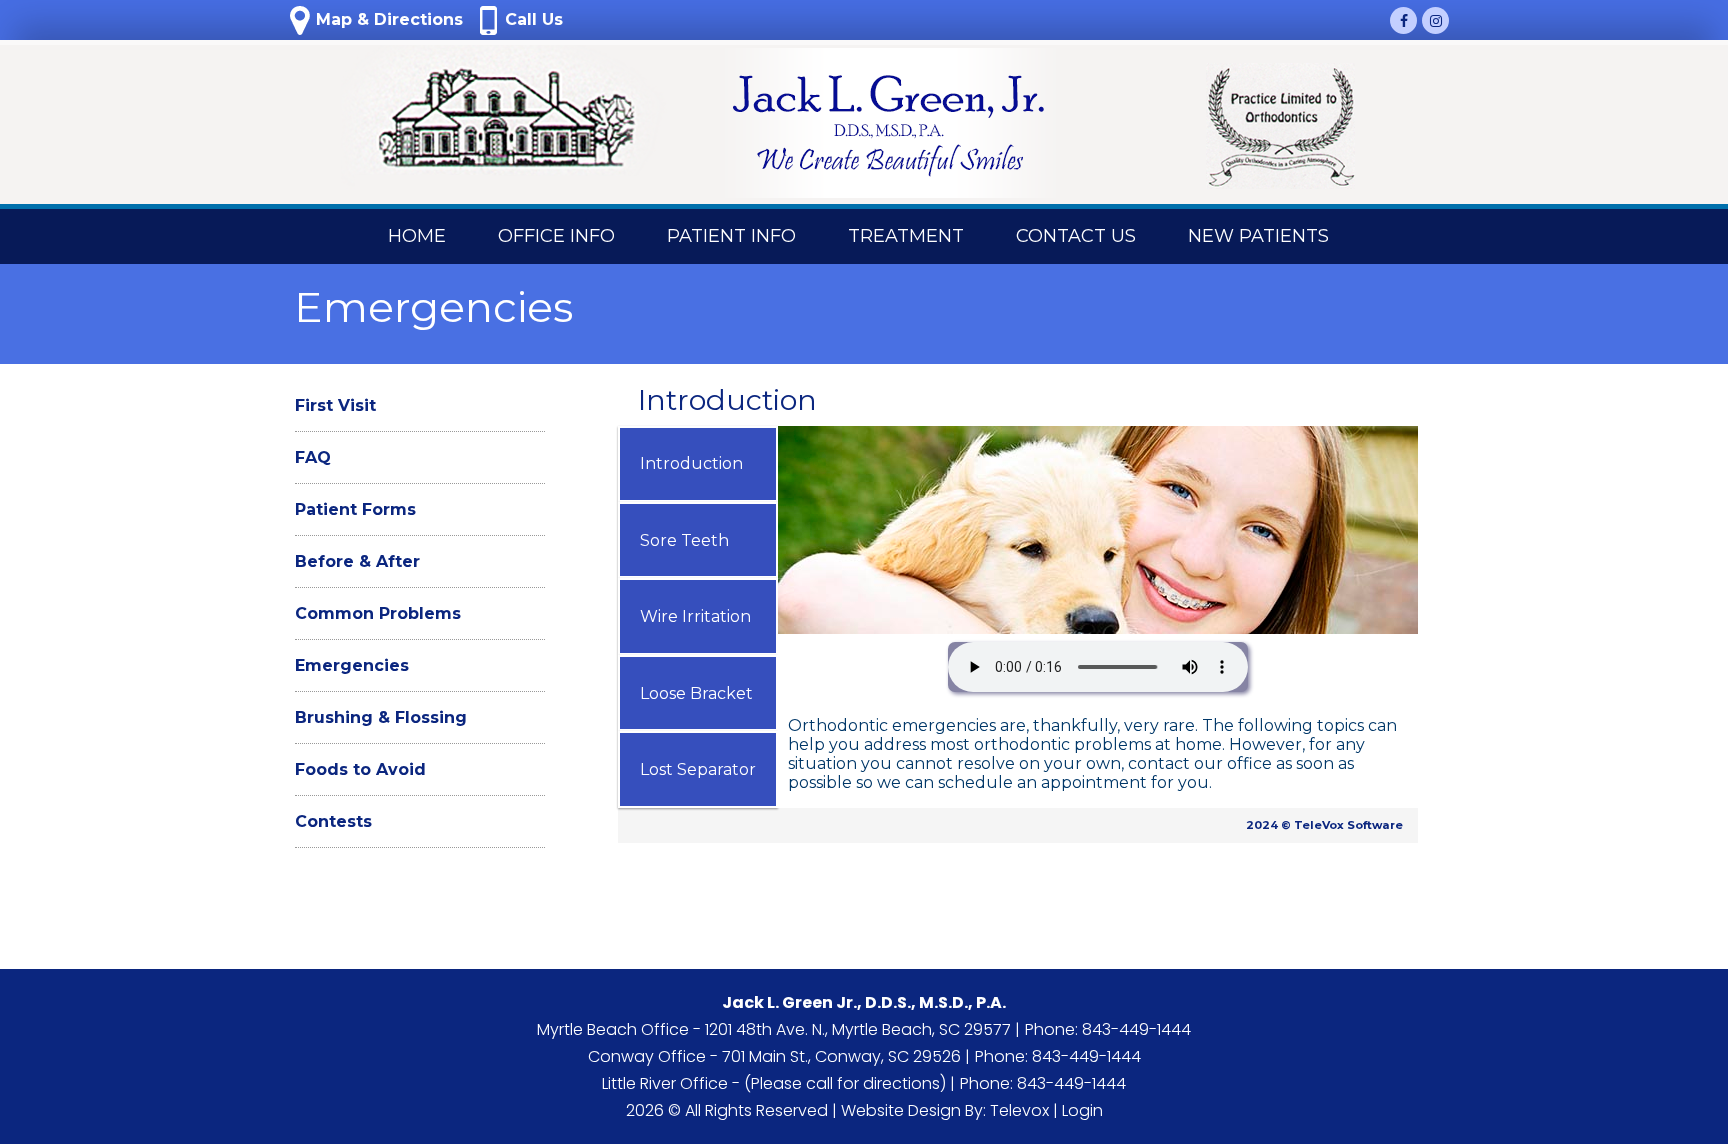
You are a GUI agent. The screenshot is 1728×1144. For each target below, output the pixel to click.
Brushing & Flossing (381, 717)
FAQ (313, 457)
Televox (1019, 1110)
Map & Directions (387, 19)
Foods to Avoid (360, 769)
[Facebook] (1403, 20)
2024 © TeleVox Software (1324, 825)
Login (1082, 1110)
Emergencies (352, 665)
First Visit (335, 405)
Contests (333, 821)
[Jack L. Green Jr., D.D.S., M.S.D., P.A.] (500, 124)
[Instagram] (1435, 20)
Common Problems (378, 613)
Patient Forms (355, 509)
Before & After (357, 561)
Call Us (531, 19)
